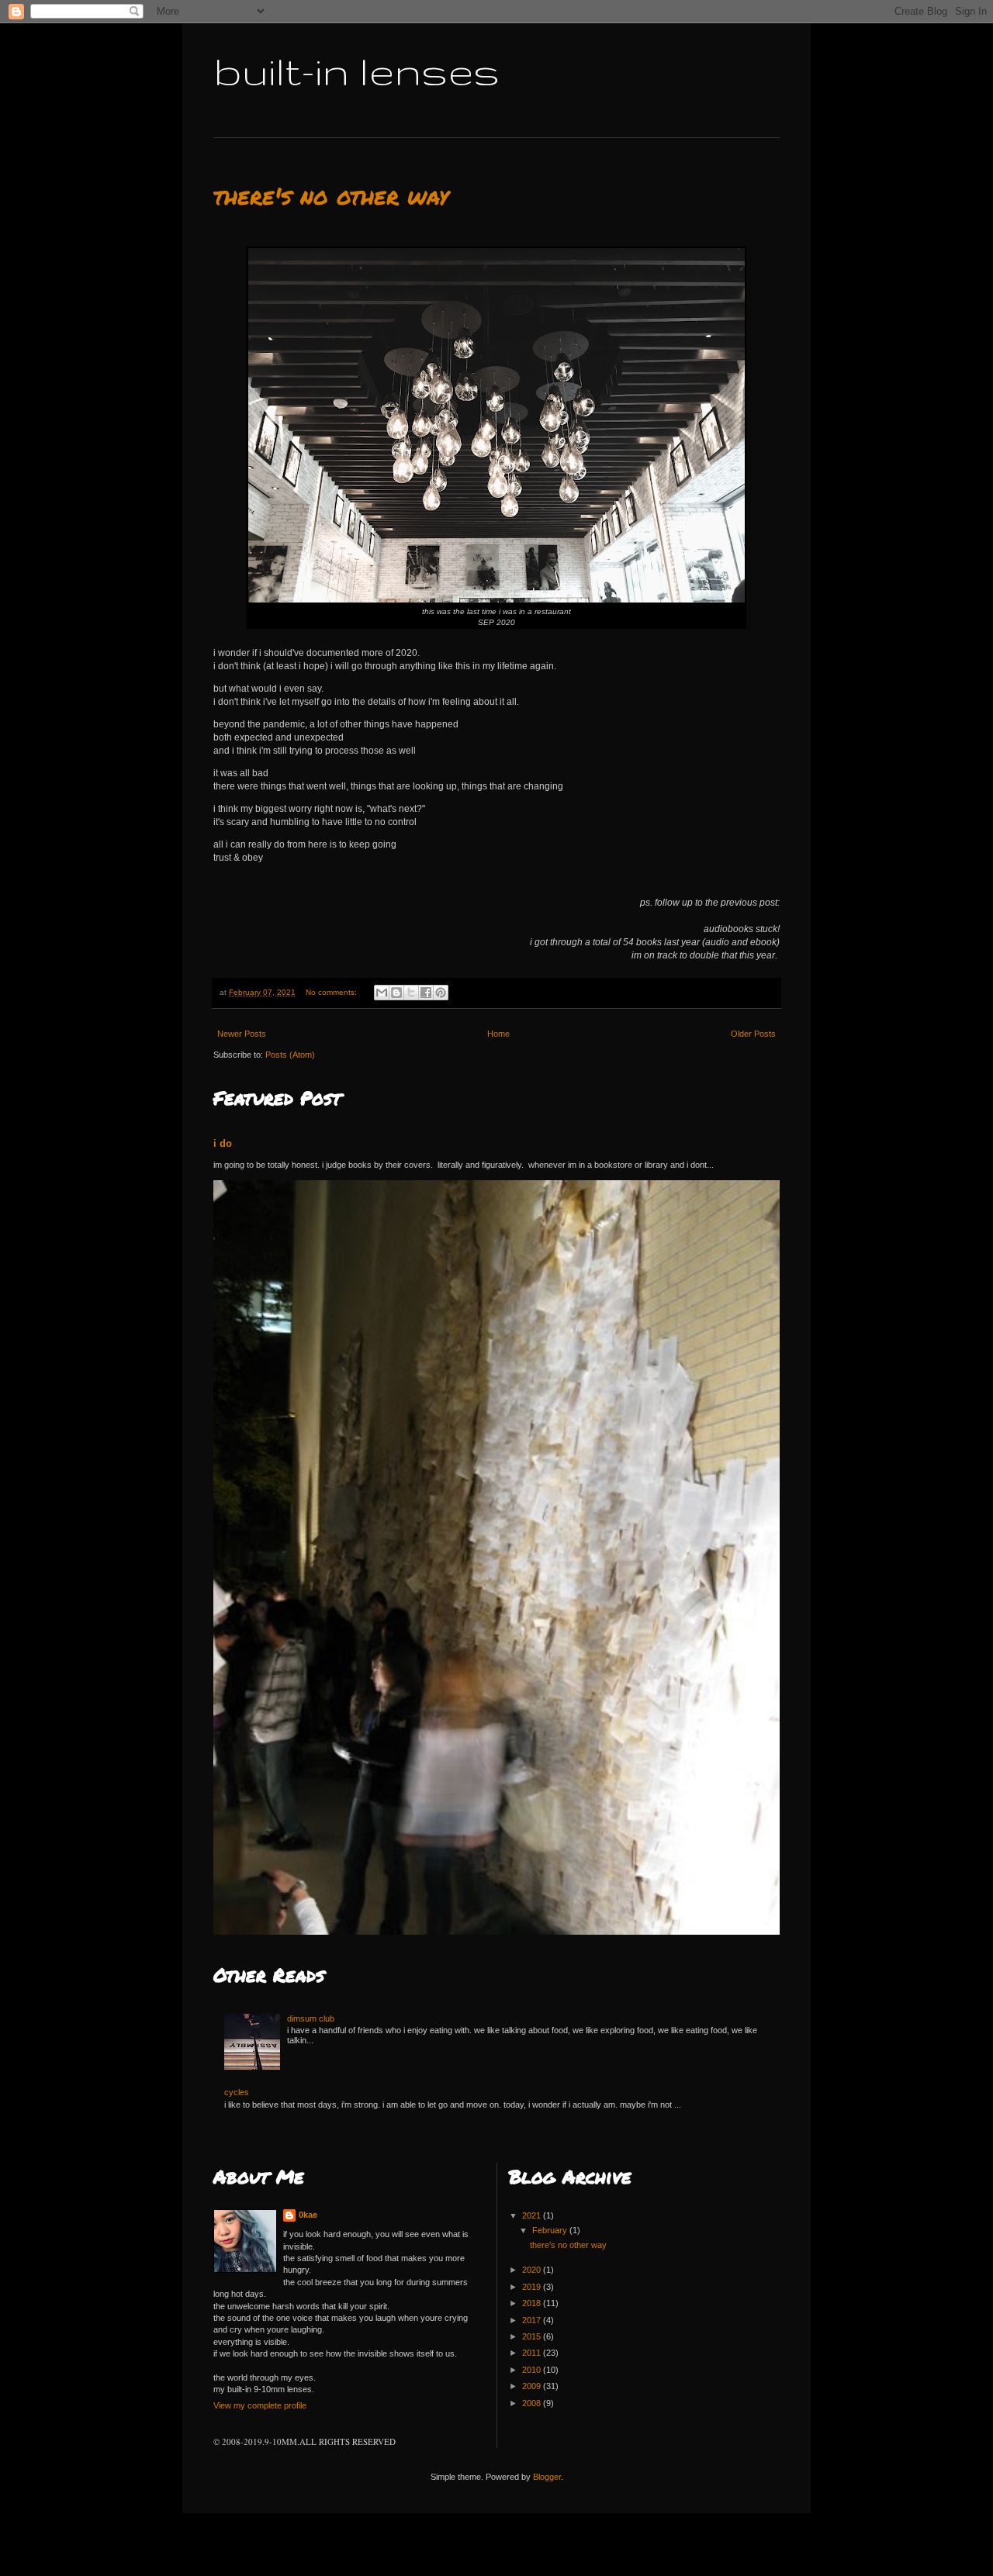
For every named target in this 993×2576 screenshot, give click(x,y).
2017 (533, 2320)
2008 (533, 2403)
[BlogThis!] (396, 993)
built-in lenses (356, 71)
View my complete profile (260, 2405)
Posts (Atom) (290, 1055)
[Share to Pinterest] (441, 993)
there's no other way (331, 196)
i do (223, 1143)
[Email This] (382, 993)
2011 (533, 2353)
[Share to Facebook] (426, 993)
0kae (308, 2215)
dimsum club (311, 2018)
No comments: (332, 992)
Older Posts (753, 1034)
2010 (533, 2370)
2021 (533, 2215)
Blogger (547, 2477)
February (551, 2230)
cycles (237, 2092)
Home (498, 1034)
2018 (533, 2303)
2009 (533, 2386)
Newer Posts (242, 1034)
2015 (533, 2336)
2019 (533, 2287)
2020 (533, 2270)
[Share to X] (411, 993)
